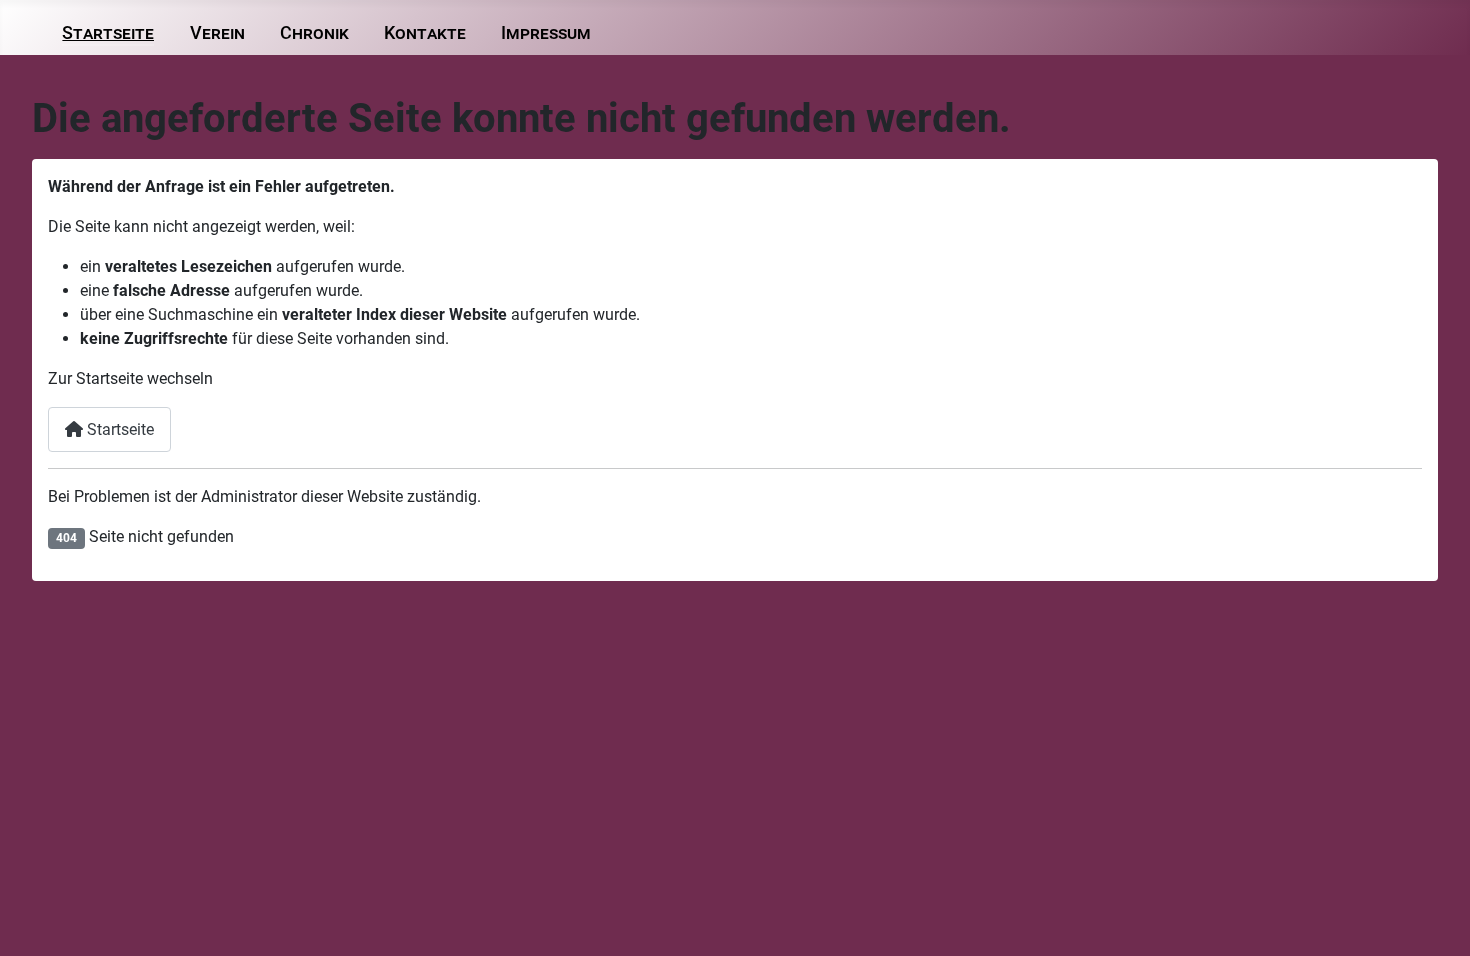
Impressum (546, 33)
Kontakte (425, 33)
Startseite (108, 33)
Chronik (314, 33)
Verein (217, 33)
